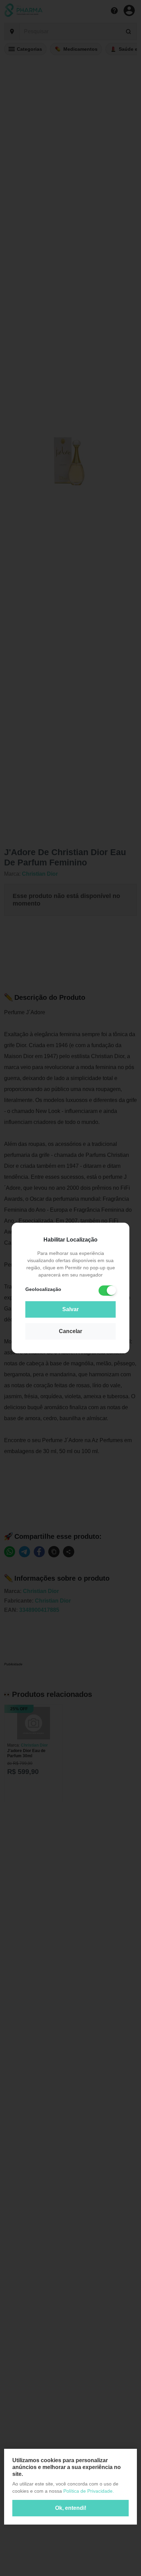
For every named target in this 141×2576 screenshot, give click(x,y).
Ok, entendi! (71, 2508)
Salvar (70, 1309)
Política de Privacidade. (89, 2491)
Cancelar (70, 1331)
